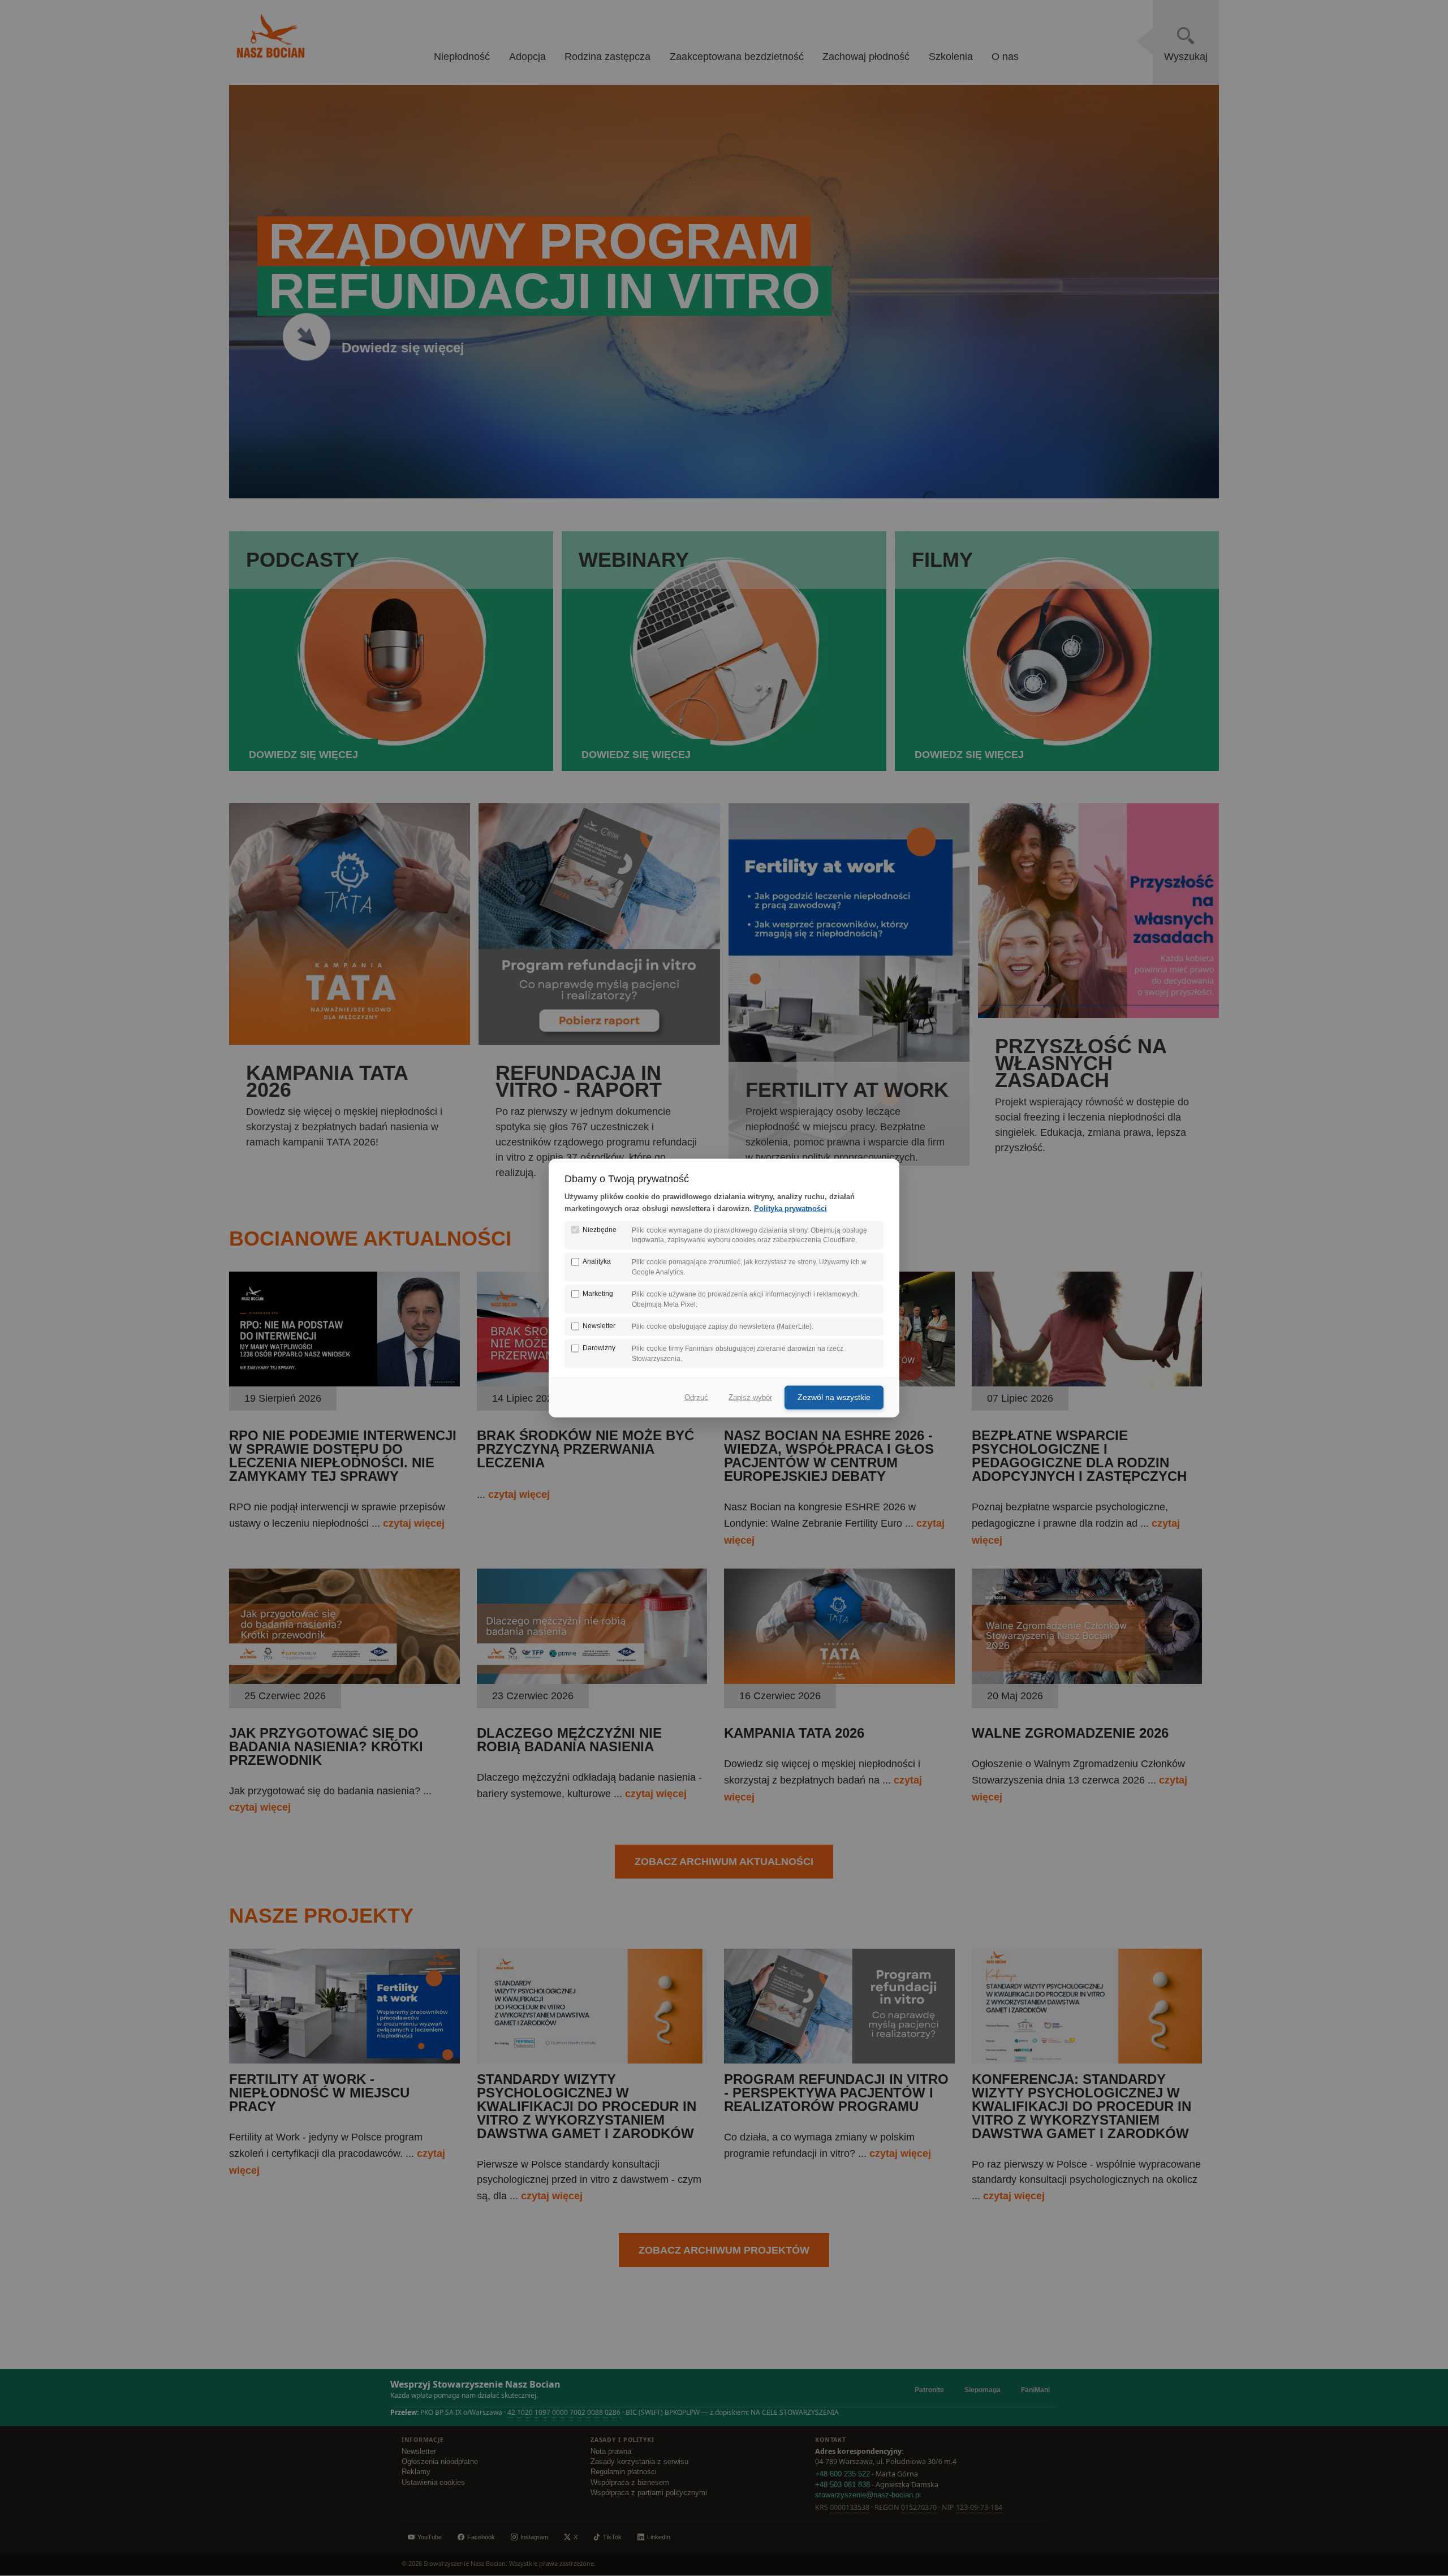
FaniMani (1035, 2390)
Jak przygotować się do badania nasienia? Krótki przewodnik (326, 1746)
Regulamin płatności (624, 2472)
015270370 (919, 2507)
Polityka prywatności (790, 1208)
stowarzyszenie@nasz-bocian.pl (868, 2495)
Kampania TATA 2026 (794, 1733)
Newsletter (419, 2452)
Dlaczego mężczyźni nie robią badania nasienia (569, 1740)
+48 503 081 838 (842, 2485)
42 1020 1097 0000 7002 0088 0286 (564, 2412)
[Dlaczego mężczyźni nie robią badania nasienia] (592, 1681)
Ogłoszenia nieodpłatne (440, 2462)
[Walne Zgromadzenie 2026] (1087, 1681)
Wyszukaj (1186, 57)
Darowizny (599, 1348)
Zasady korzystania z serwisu (639, 2462)
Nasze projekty (321, 1916)
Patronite (929, 2390)
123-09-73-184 (979, 2507)
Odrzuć (696, 1397)
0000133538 (850, 2507)
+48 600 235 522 (842, 2474)
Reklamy (416, 2472)
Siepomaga (982, 2390)
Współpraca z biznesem (630, 2483)
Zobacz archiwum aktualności (724, 1862)
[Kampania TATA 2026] (839, 1681)
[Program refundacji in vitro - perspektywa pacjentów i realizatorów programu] (839, 2060)
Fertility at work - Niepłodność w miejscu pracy (319, 2093)
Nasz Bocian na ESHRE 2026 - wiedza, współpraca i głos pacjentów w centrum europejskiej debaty (829, 1456)
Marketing (598, 1294)
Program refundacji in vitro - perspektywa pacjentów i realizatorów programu (836, 2093)
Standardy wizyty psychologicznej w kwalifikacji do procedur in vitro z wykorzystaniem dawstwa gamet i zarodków (587, 2106)
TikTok (612, 2537)
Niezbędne (600, 1229)
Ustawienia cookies (433, 2483)
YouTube (430, 2537)
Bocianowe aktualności (370, 1239)
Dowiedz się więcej (403, 347)
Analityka (597, 1261)
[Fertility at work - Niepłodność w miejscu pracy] (344, 2060)
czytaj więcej (414, 1523)
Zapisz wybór (750, 1397)
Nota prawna (611, 2452)
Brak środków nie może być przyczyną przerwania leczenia (585, 1449)
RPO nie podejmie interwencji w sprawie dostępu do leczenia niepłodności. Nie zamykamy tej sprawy (343, 1456)
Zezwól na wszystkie (834, 1397)
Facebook (481, 2537)
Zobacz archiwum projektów (724, 2250)
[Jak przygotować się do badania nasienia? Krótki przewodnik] (344, 1681)
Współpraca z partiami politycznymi (649, 2493)
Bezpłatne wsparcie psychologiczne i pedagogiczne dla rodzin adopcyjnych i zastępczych (1079, 1456)
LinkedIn (659, 2537)
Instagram (534, 2537)
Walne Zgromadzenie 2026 (1070, 1733)
